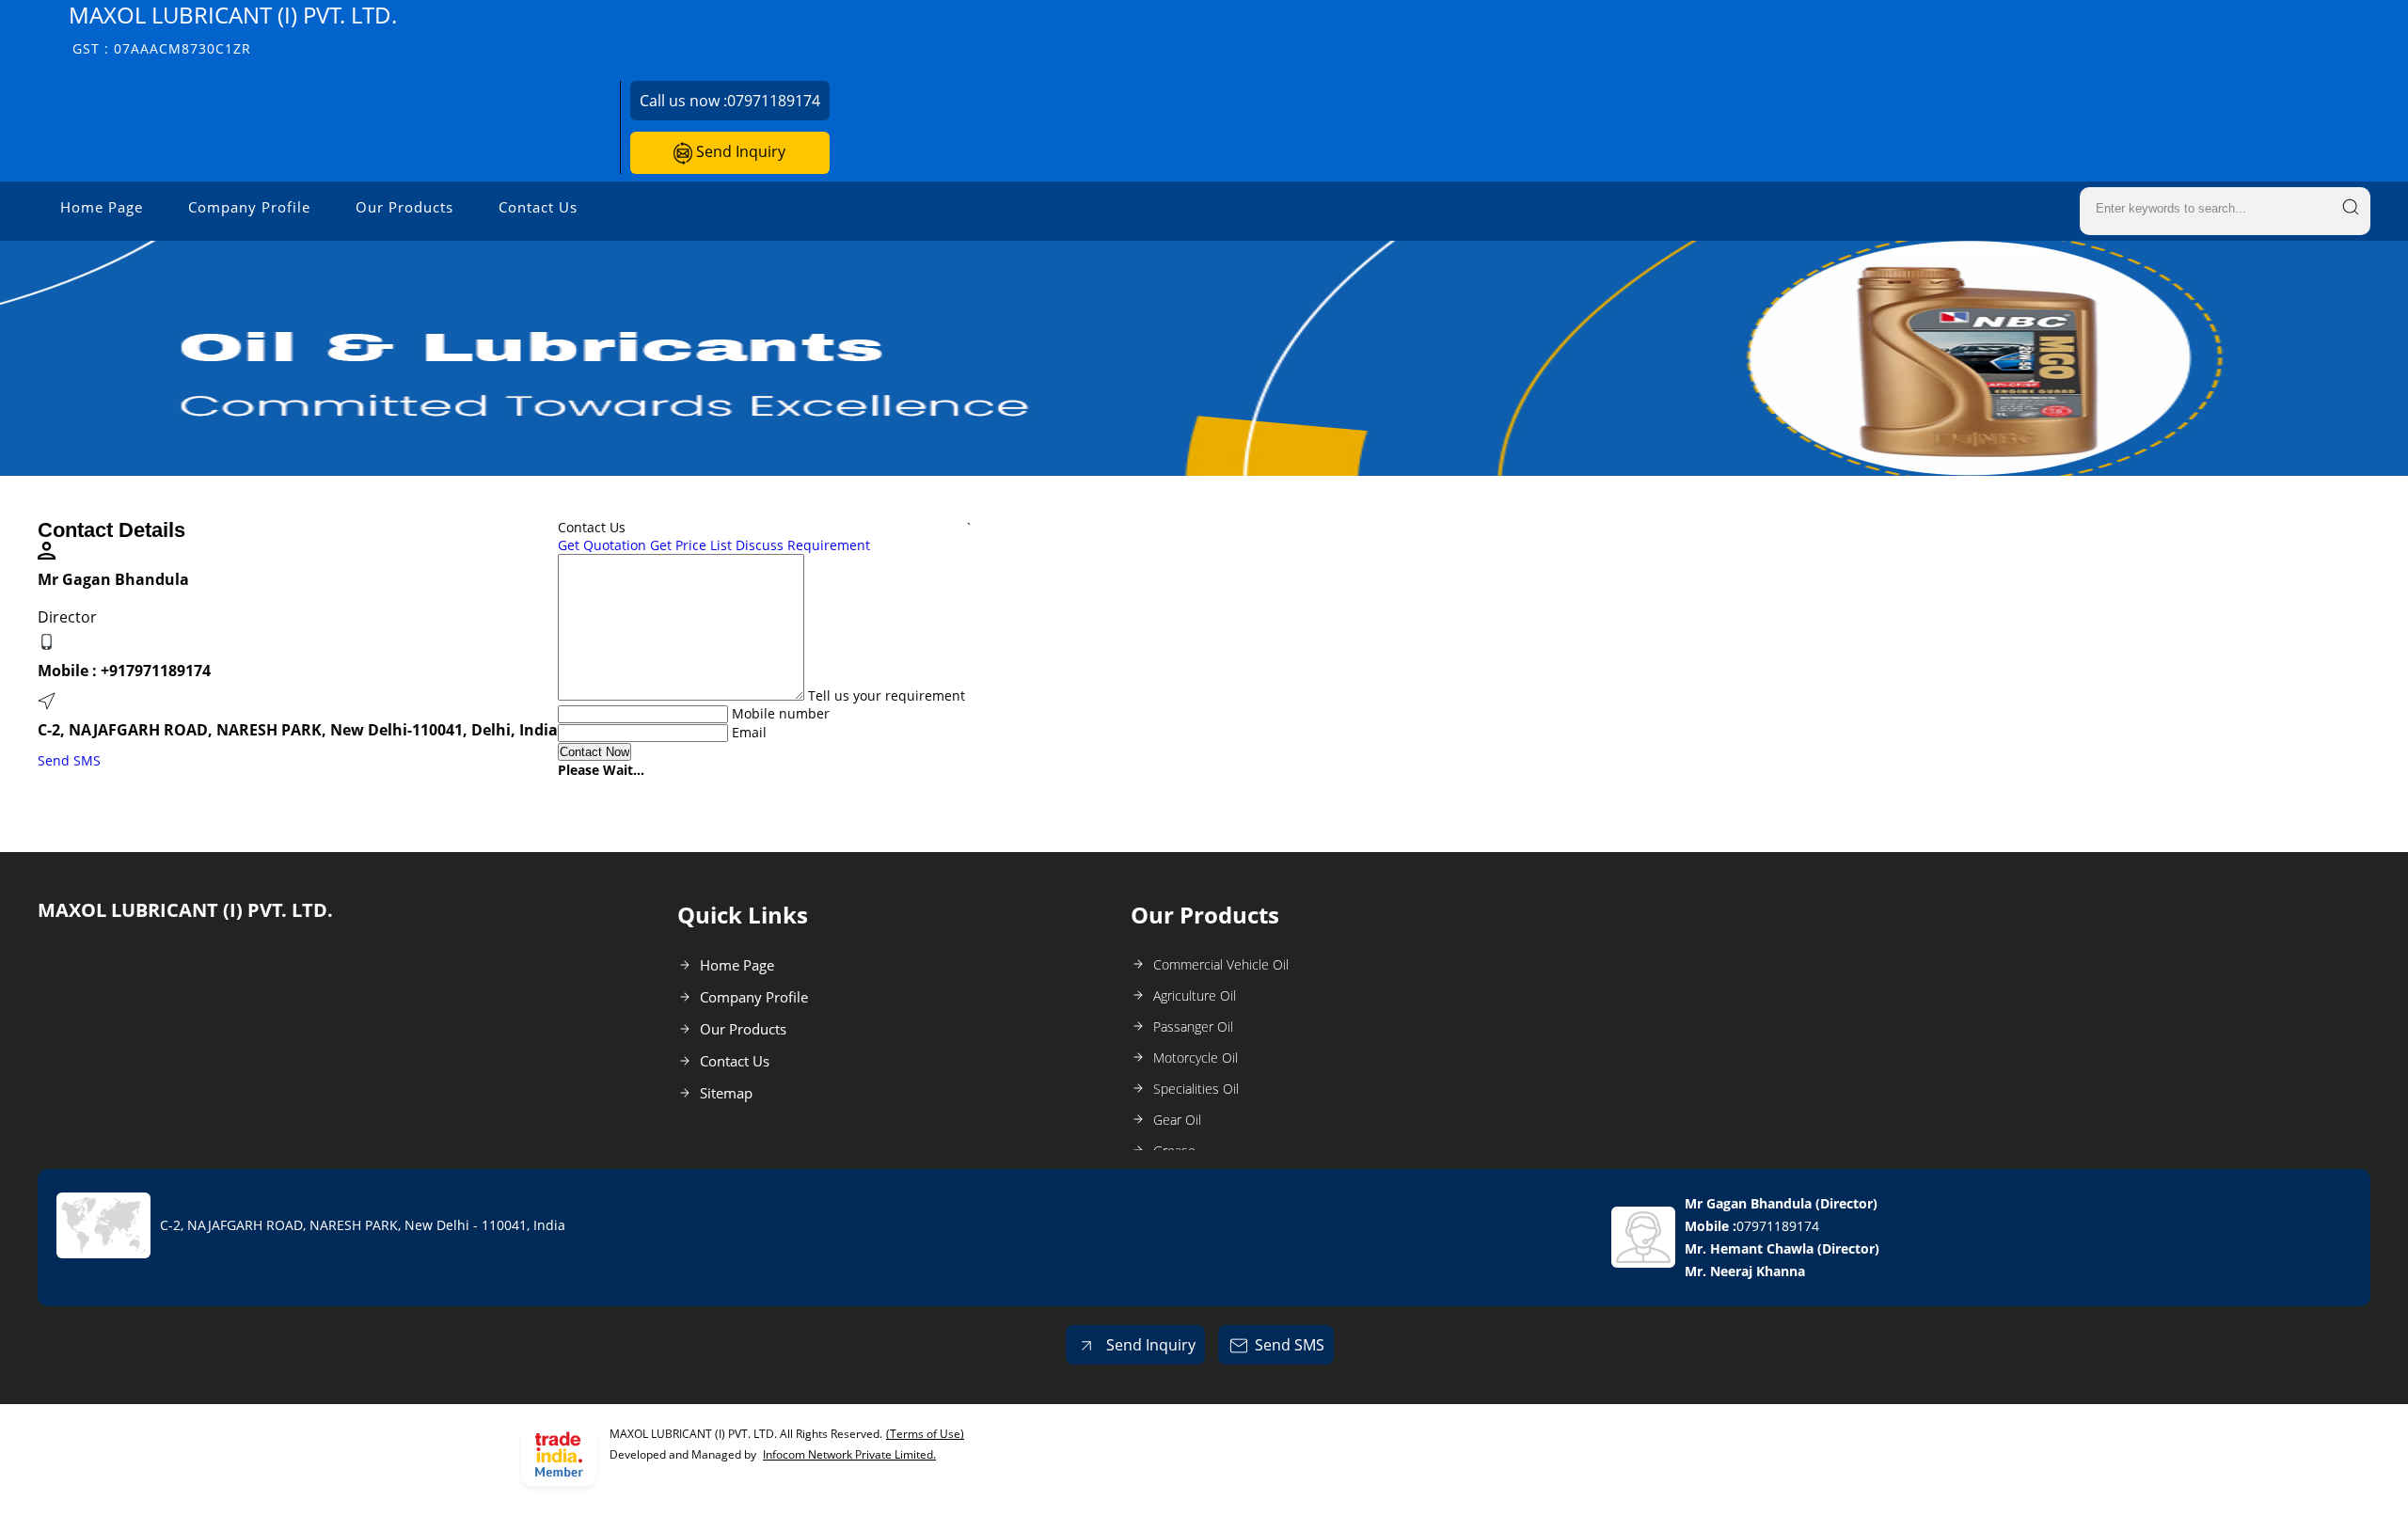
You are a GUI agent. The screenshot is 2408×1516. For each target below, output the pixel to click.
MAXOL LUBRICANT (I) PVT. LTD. (233, 29)
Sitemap (726, 1093)
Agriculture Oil (1195, 995)
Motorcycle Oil (1196, 1058)
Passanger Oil (1193, 1026)
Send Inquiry (739, 151)
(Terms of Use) (925, 1434)
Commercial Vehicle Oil (1221, 964)
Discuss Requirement (803, 545)
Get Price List (691, 545)
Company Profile (249, 207)
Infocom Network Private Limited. (849, 1454)
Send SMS (69, 760)
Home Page (102, 207)
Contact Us (538, 207)
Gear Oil (1177, 1120)
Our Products (404, 207)
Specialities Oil (1196, 1089)
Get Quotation (602, 545)
